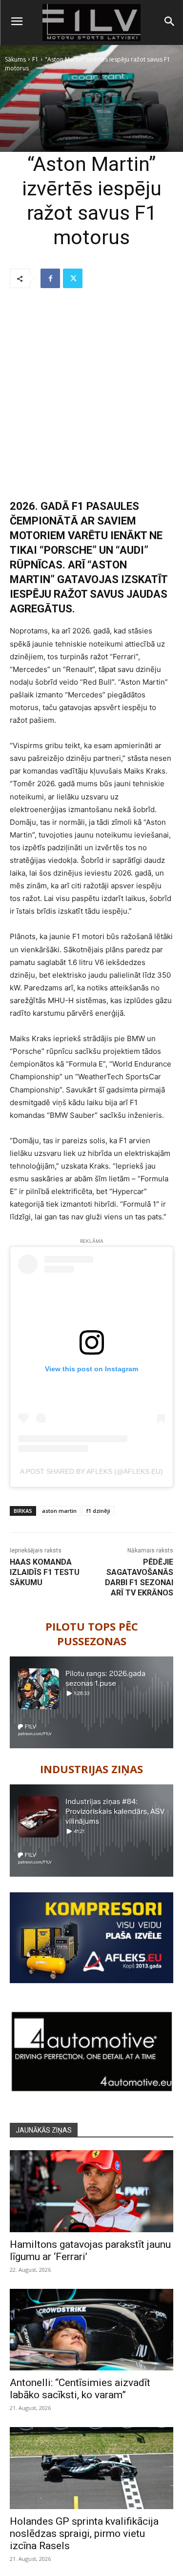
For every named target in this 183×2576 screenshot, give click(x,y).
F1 (35, 59)
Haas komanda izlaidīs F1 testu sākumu (45, 1572)
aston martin (59, 1511)
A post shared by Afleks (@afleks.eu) (91, 1471)
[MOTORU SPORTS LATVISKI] (91, 22)
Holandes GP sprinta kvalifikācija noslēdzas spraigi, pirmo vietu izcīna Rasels (84, 2534)
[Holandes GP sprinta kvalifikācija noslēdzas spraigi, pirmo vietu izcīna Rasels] (91, 2468)
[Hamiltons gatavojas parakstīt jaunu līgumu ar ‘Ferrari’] (91, 2191)
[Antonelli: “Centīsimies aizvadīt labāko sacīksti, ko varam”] (91, 2330)
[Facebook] (50, 278)
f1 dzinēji (98, 1511)
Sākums (15, 59)
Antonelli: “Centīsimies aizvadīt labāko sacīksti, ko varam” (80, 2389)
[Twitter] (73, 278)
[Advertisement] (91, 394)
